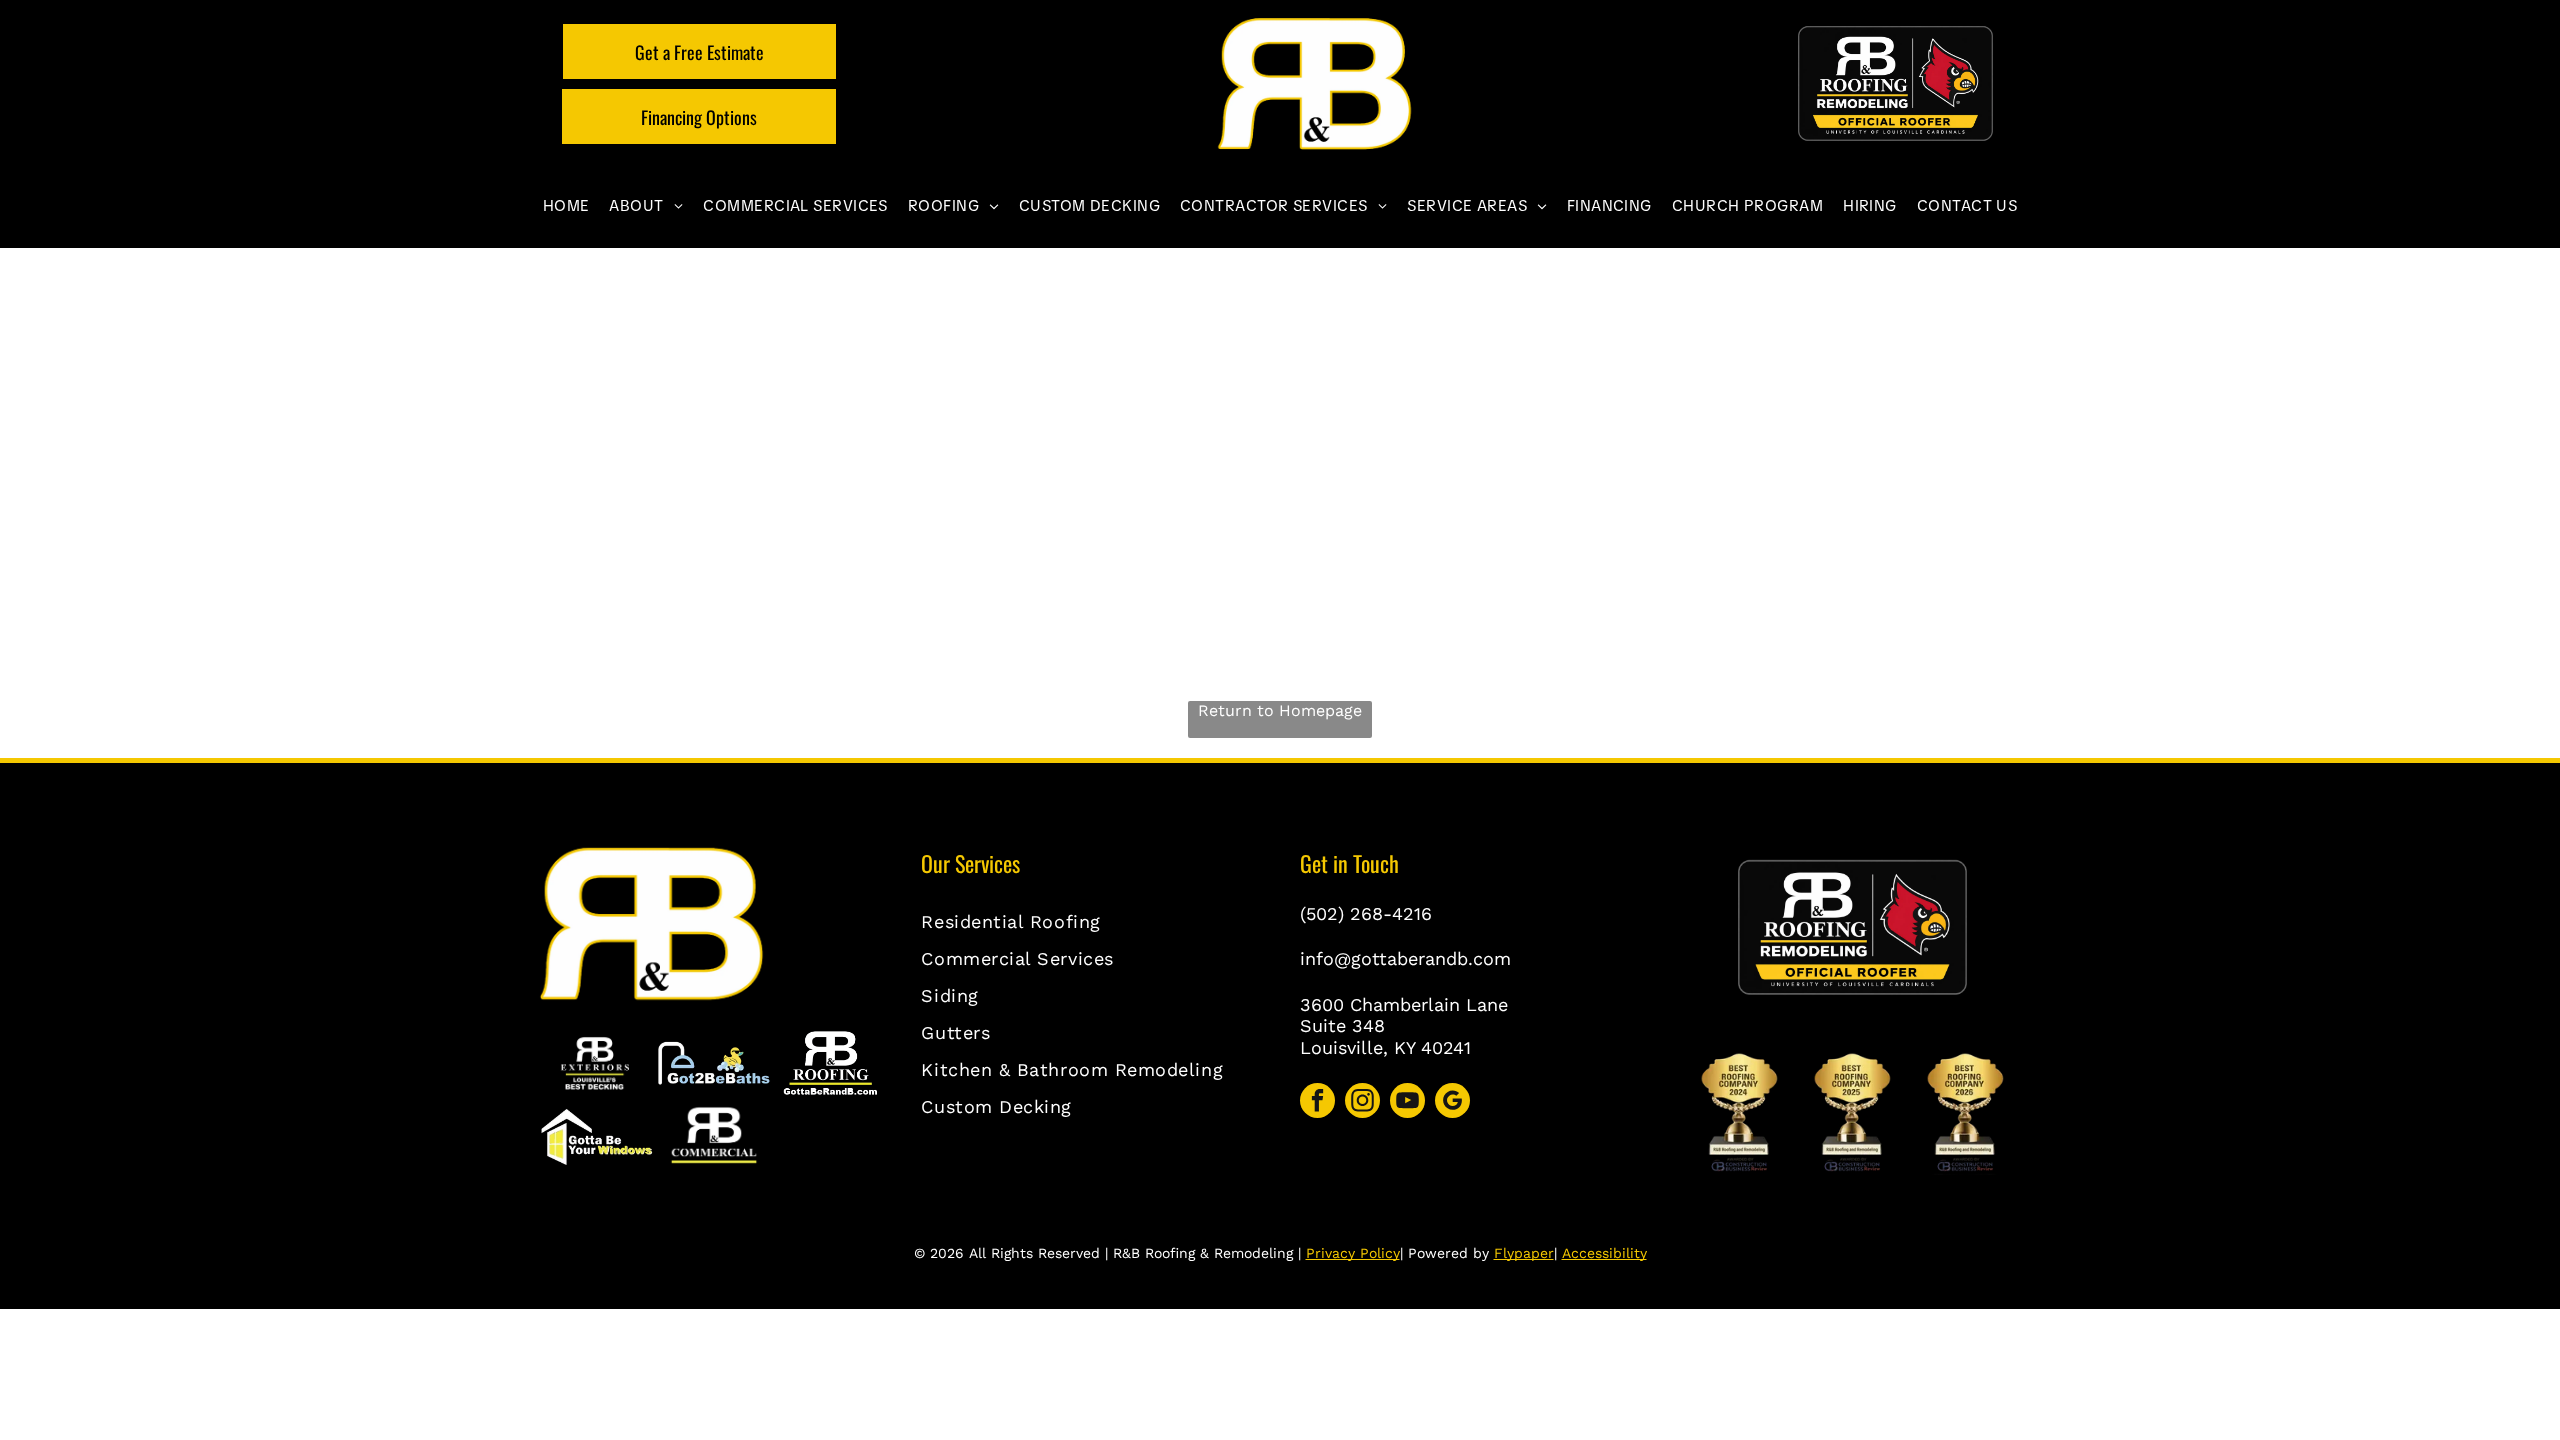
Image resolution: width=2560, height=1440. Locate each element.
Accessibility (1604, 1253)
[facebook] (1317, 1103)
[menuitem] (566, 206)
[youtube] (1407, 1103)
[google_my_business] (1452, 1103)
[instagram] (1362, 1103)
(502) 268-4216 (1366, 913)
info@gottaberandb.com (1405, 958)
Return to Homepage (1280, 710)
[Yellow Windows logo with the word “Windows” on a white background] (596, 1137)
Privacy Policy (1353, 1253)
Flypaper (1524, 1253)
